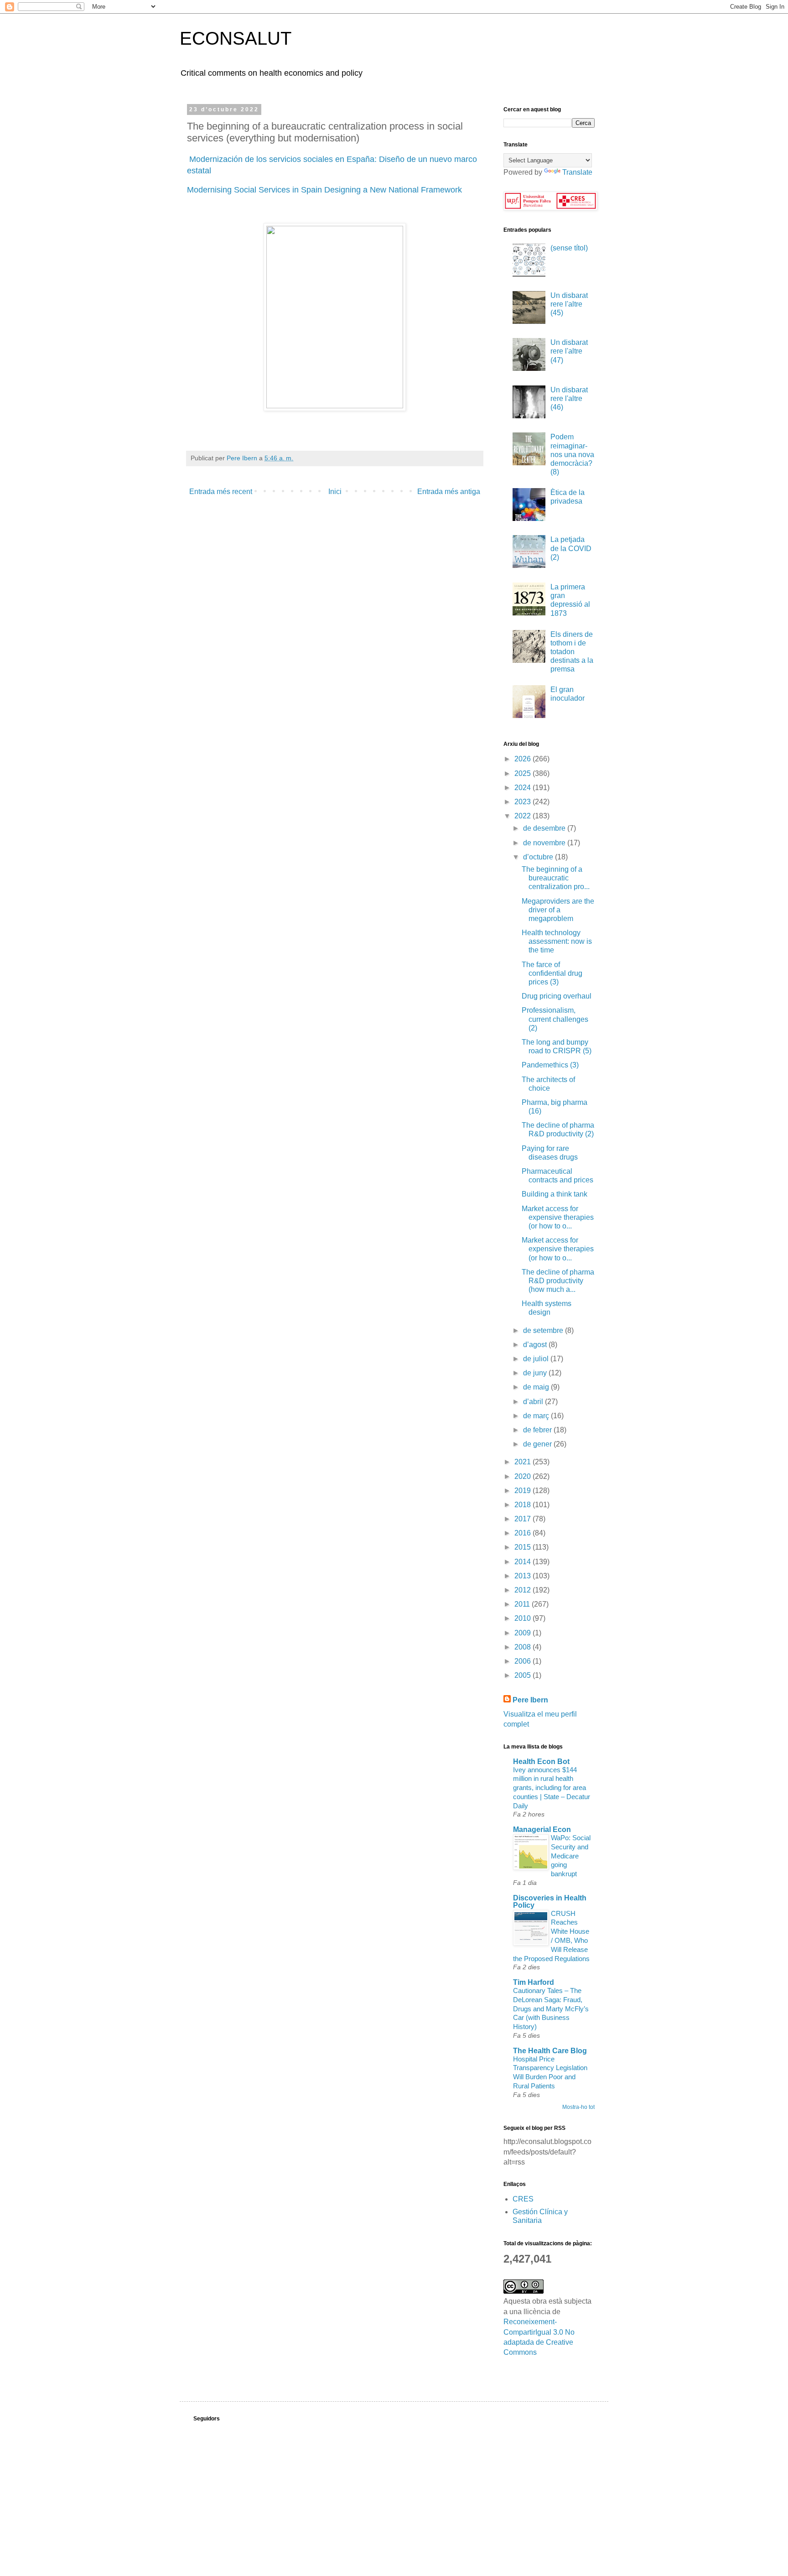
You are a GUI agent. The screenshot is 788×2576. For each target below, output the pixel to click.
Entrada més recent (221, 492)
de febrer (538, 1430)
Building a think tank (555, 1194)
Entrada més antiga (449, 492)
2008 (524, 1647)
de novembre (545, 843)
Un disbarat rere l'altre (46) (569, 398)
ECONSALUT (236, 38)
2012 (524, 1590)
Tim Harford (534, 1982)
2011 (523, 1604)
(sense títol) (569, 248)
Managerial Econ (542, 1829)
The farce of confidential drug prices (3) (552, 973)
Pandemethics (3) (550, 1065)
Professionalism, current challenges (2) (555, 1019)
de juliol (537, 1359)
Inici (335, 492)
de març (537, 1416)
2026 (524, 759)
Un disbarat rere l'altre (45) (569, 304)
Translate (577, 172)
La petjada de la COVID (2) (571, 548)
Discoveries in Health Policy (550, 1902)
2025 (524, 773)
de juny (536, 1373)
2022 (524, 816)
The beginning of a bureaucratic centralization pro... (556, 878)
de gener (538, 1444)
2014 (524, 1562)
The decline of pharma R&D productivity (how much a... (558, 1281)
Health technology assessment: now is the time (557, 941)
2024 (524, 788)
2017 (524, 1519)
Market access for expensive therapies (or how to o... (558, 1217)
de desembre (545, 828)
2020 (524, 1476)
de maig (537, 1387)
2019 (524, 1491)
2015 (524, 1547)
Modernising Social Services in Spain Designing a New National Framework (324, 190)
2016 (524, 1533)
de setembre (544, 1330)
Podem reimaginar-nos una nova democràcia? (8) (572, 454)
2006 (524, 1661)
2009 (524, 1633)
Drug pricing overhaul (557, 996)
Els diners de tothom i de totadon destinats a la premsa (572, 652)
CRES (523, 2199)
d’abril (534, 1402)
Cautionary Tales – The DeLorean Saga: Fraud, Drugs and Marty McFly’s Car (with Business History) (551, 2009)
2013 (524, 1576)
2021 (524, 1462)
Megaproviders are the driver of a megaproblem (558, 910)
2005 (524, 1675)
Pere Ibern (530, 1700)
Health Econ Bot (541, 1762)
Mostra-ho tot (578, 2107)
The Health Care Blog (550, 2051)
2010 (524, 1618)
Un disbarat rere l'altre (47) (569, 351)
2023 (524, 802)
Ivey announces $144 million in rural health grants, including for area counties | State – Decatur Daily (552, 1788)
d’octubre (539, 857)
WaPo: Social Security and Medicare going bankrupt (571, 1856)
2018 (524, 1505)
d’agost (536, 1345)
